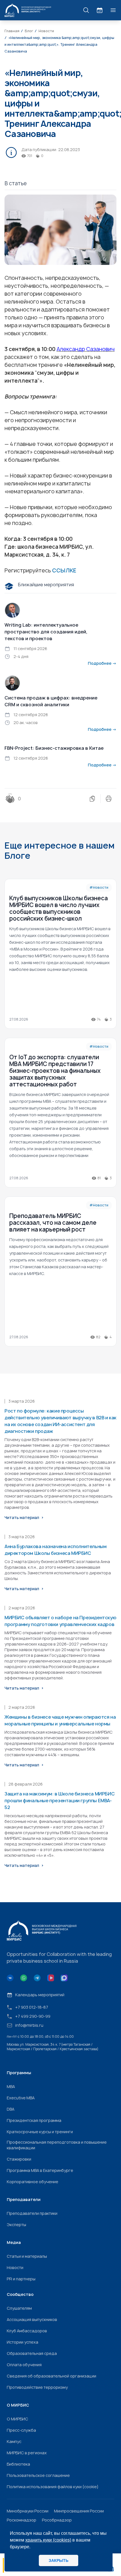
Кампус (14, 2441)
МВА (11, 2086)
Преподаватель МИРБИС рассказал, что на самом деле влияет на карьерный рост (53, 1223)
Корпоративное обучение (33, 2182)
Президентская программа (34, 2120)
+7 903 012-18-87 (32, 2007)
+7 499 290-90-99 (33, 2016)
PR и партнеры (21, 2279)
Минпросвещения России (79, 2511)
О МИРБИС (17, 2419)
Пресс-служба (21, 2430)
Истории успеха (23, 2342)
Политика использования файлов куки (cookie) (53, 2487)
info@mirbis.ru (29, 2025)
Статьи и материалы (27, 2256)
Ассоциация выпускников (32, 2319)
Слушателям (19, 2308)
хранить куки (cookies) (48, 2540)
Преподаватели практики (32, 2213)
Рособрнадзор (57, 2520)
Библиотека (18, 2464)
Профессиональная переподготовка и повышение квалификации (57, 2145)
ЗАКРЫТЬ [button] (59, 2560)
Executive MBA (21, 2098)
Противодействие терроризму (37, 2387)
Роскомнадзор (22, 2520)
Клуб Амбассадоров (27, 2331)
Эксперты (16, 2225)
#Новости (99, 887)
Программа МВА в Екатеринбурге (40, 2170)
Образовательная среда (32, 2353)
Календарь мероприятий (40, 1995)
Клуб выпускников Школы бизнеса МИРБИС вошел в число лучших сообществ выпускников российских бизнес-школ (59, 908)
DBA (11, 2109)
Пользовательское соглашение (38, 2475)
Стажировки (19, 2159)
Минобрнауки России (28, 2511)
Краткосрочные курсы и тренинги (40, 2132)
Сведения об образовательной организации (51, 2376)
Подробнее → (102, 663)
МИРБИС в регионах (27, 2453)
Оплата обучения (24, 2365)
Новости (15, 2267)
